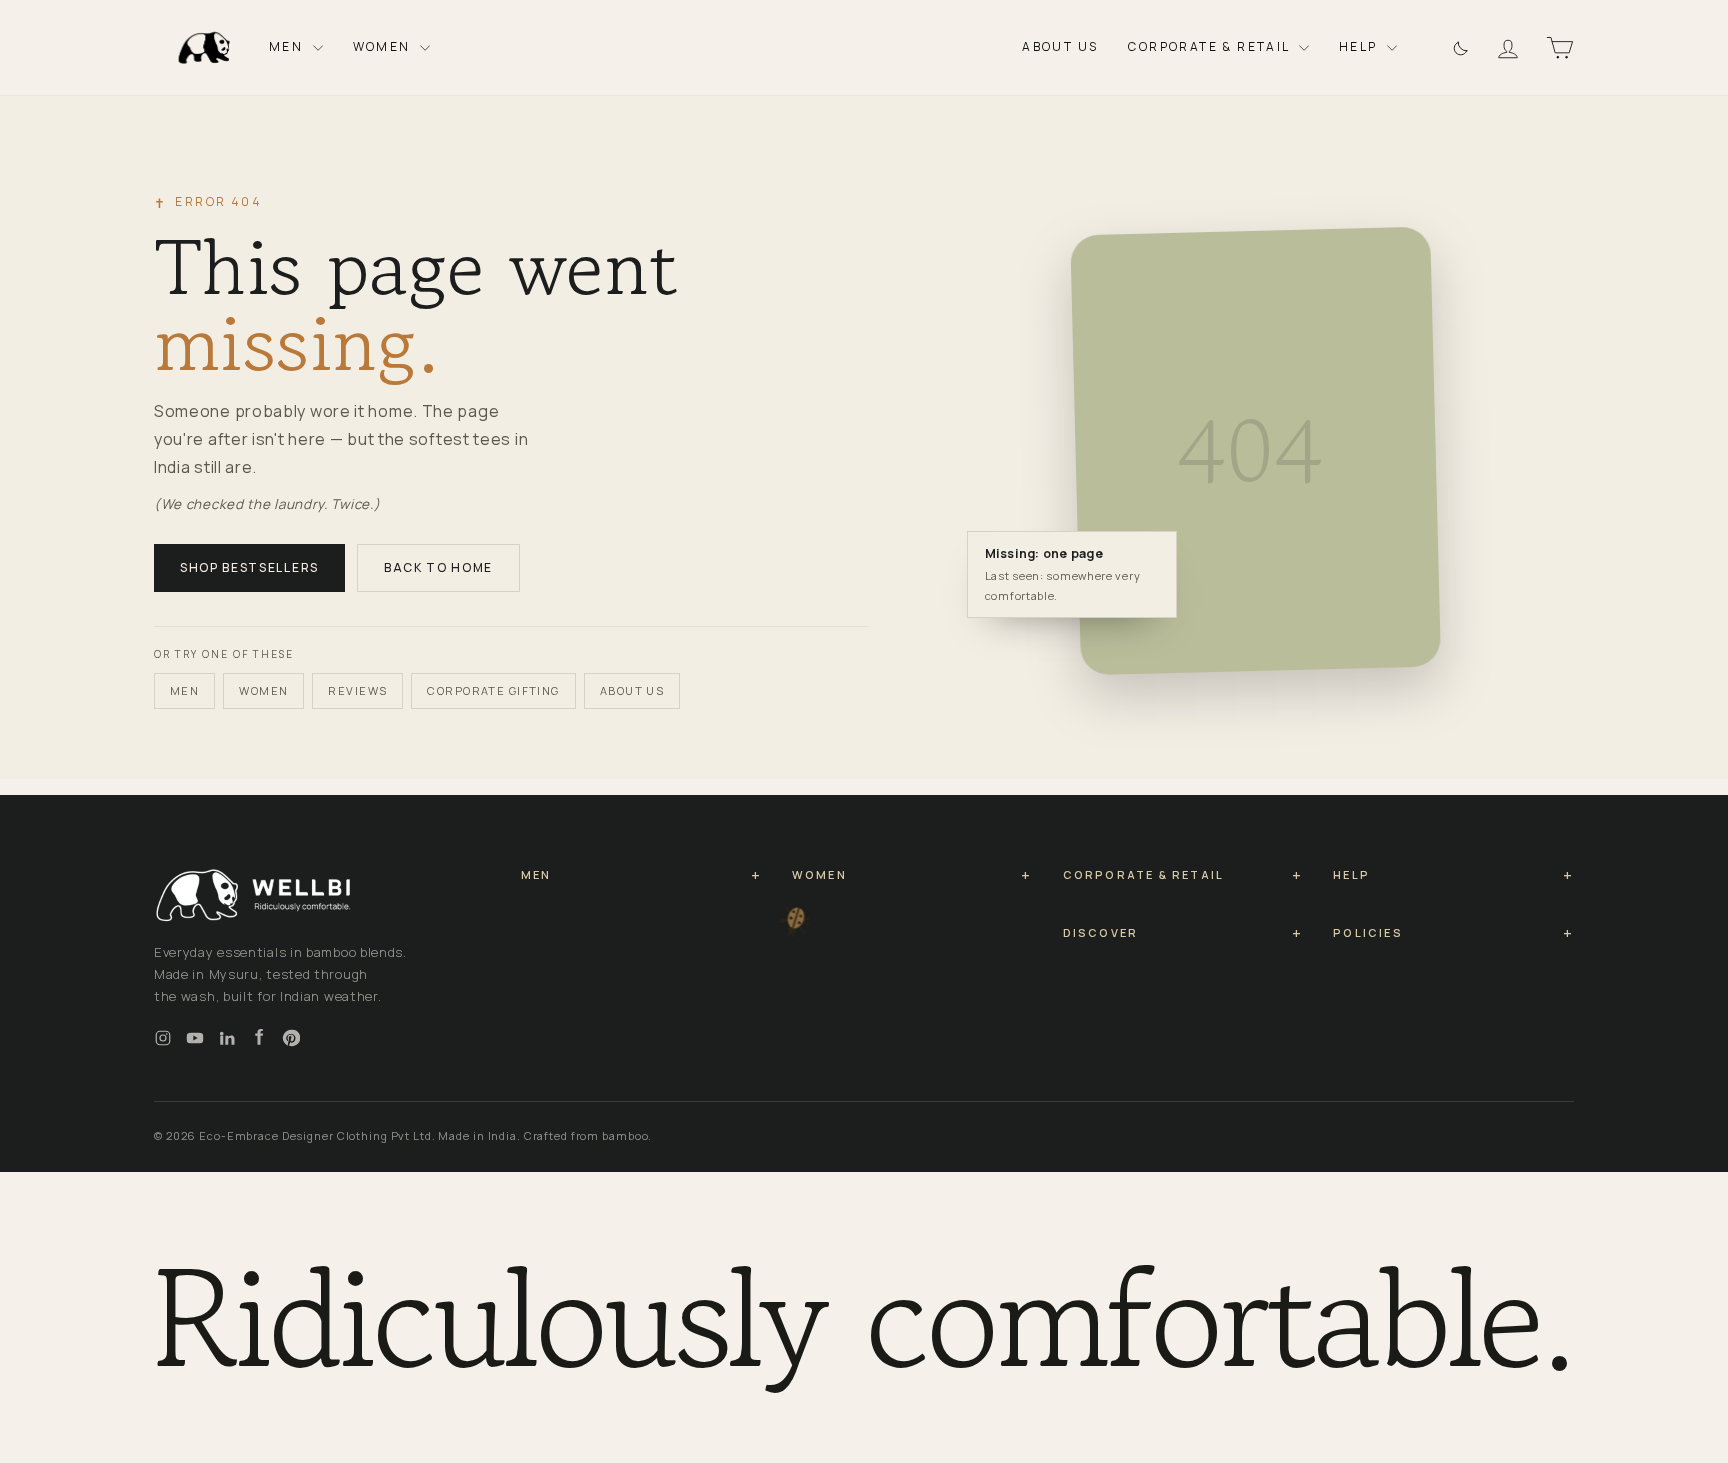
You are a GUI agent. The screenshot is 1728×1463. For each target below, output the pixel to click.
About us (632, 690)
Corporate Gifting (493, 690)
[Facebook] (259, 1038)
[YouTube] (195, 1038)
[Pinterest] (291, 1038)
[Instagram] (163, 1038)
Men (288, 46)
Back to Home (438, 567)
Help (1360, 46)
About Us (1060, 46)
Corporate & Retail (1211, 46)
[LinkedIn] (227, 1038)
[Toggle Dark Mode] (1459, 47)
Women (384, 46)
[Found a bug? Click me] (788, 934)
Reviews (357, 690)
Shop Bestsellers (249, 567)
